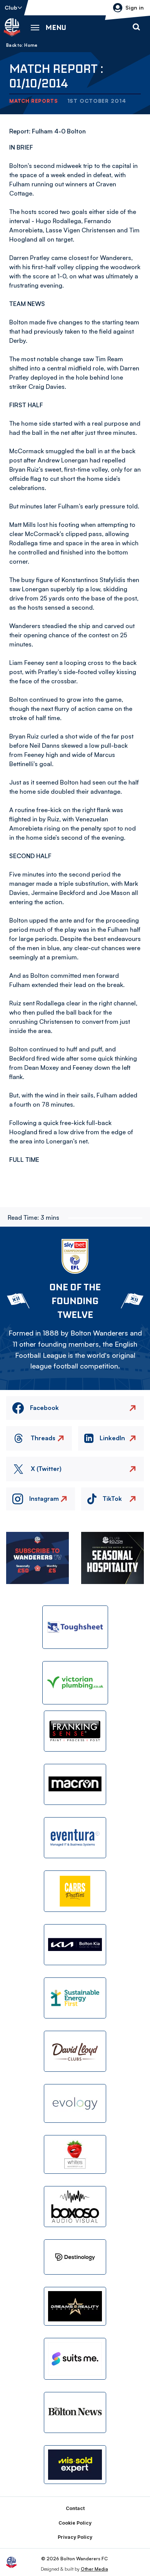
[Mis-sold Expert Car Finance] (75, 2465)
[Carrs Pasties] (75, 1891)
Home (31, 45)
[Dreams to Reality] (75, 2306)
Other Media (94, 2569)
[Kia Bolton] (75, 1945)
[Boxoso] (75, 2207)
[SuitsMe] (75, 2359)
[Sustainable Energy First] (75, 1998)
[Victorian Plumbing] (75, 1683)
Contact (75, 2508)
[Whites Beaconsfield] (75, 2154)
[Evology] (75, 2103)
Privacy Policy (75, 2537)
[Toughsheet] (75, 1627)
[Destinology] (75, 2257)
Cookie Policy (75, 2523)
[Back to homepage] (12, 27)
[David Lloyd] (75, 2051)
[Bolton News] (75, 2412)
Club (11, 7)
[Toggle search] (136, 27)
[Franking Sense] (75, 1731)
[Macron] (75, 1784)
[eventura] (75, 1838)
